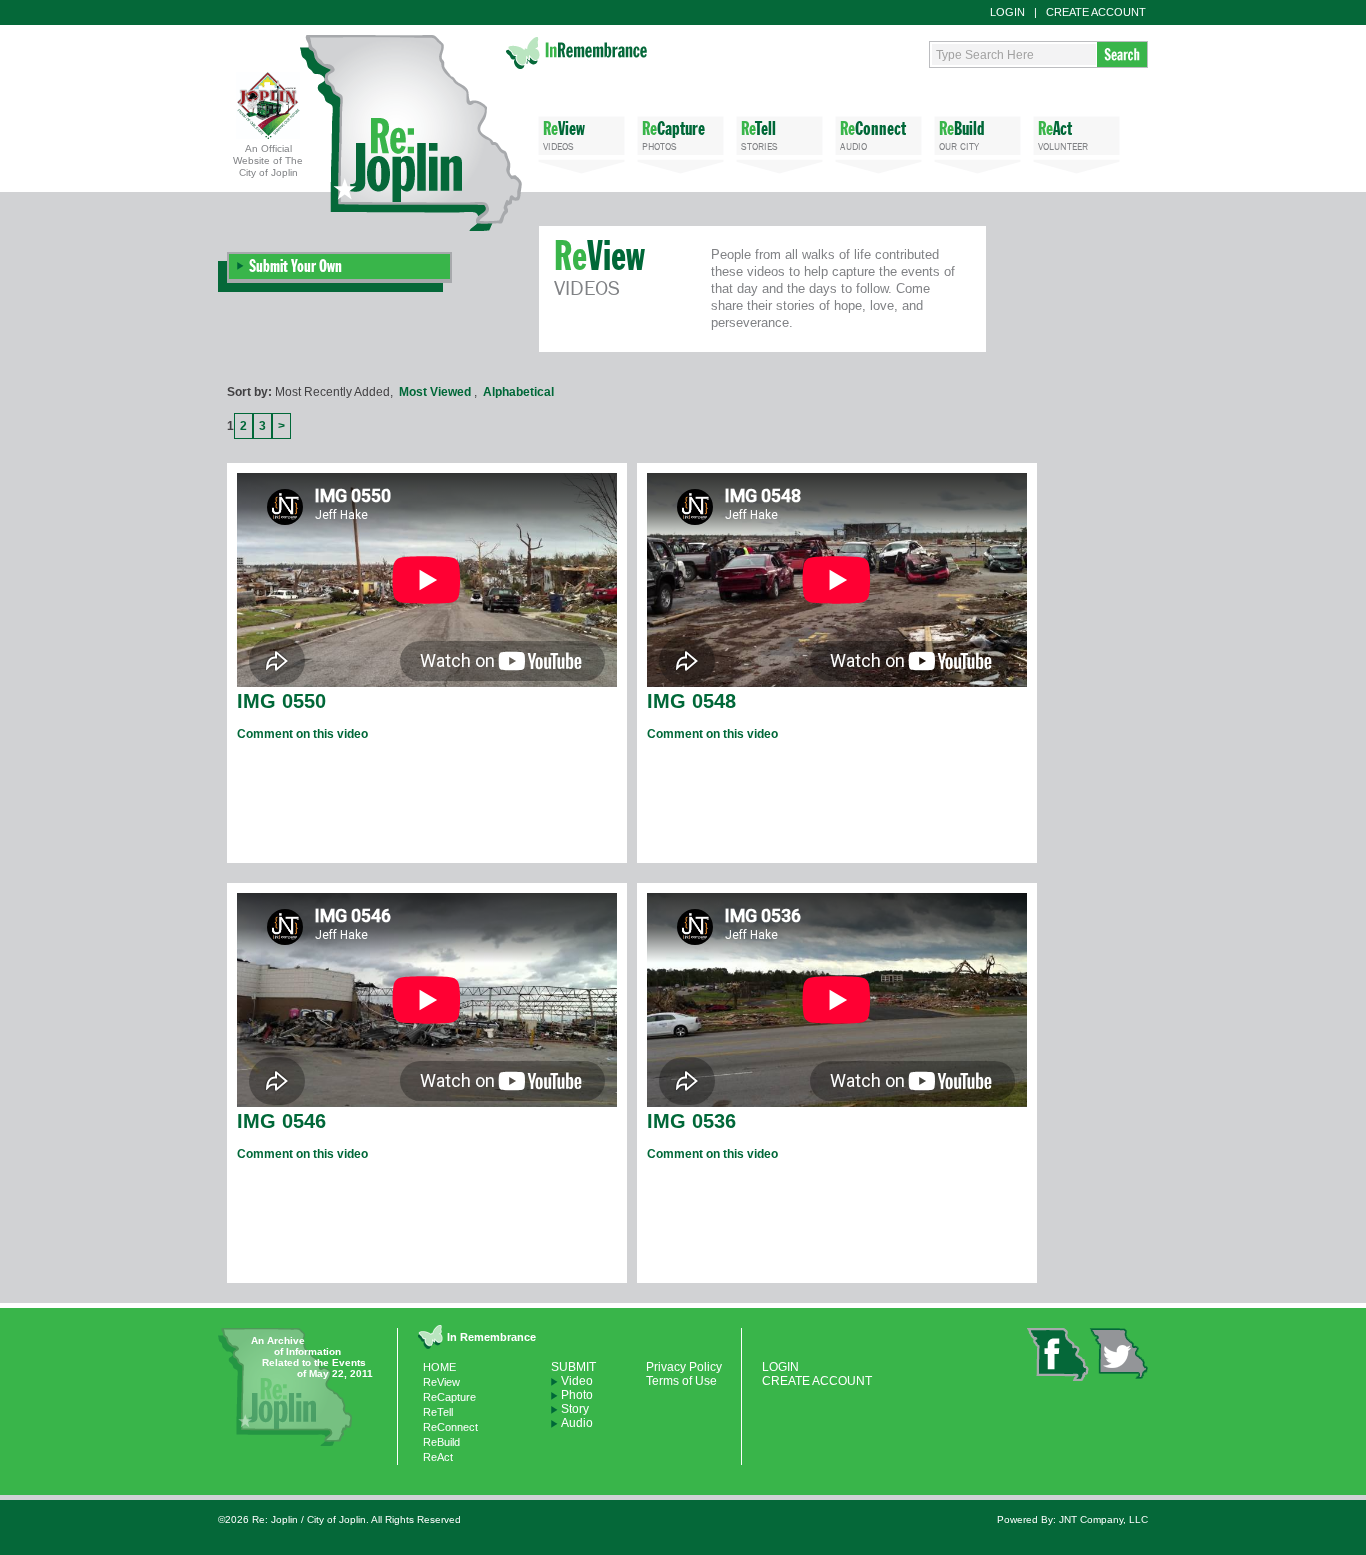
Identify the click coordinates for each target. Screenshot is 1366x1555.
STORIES (759, 135)
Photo (577, 1395)
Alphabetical (518, 392)
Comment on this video (302, 734)
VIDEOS (564, 135)
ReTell (438, 1412)
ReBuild (441, 1442)
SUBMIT (573, 1367)
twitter (1118, 1353)
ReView (441, 1382)
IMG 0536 (691, 1121)
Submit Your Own (295, 266)
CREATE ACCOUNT (1096, 12)
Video (577, 1381)
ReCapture (449, 1397)
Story (575, 1409)
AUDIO (873, 135)
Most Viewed (435, 392)
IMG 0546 (281, 1121)
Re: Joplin (411, 133)
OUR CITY (962, 135)
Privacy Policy (684, 1367)
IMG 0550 (281, 701)
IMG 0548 (691, 701)
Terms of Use (681, 1381)
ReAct (438, 1457)
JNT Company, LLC (1103, 1519)
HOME (439, 1367)
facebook (1058, 1354)
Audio (577, 1423)
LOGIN (1007, 12)
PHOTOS (673, 135)
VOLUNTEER (1063, 135)
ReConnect (450, 1427)
